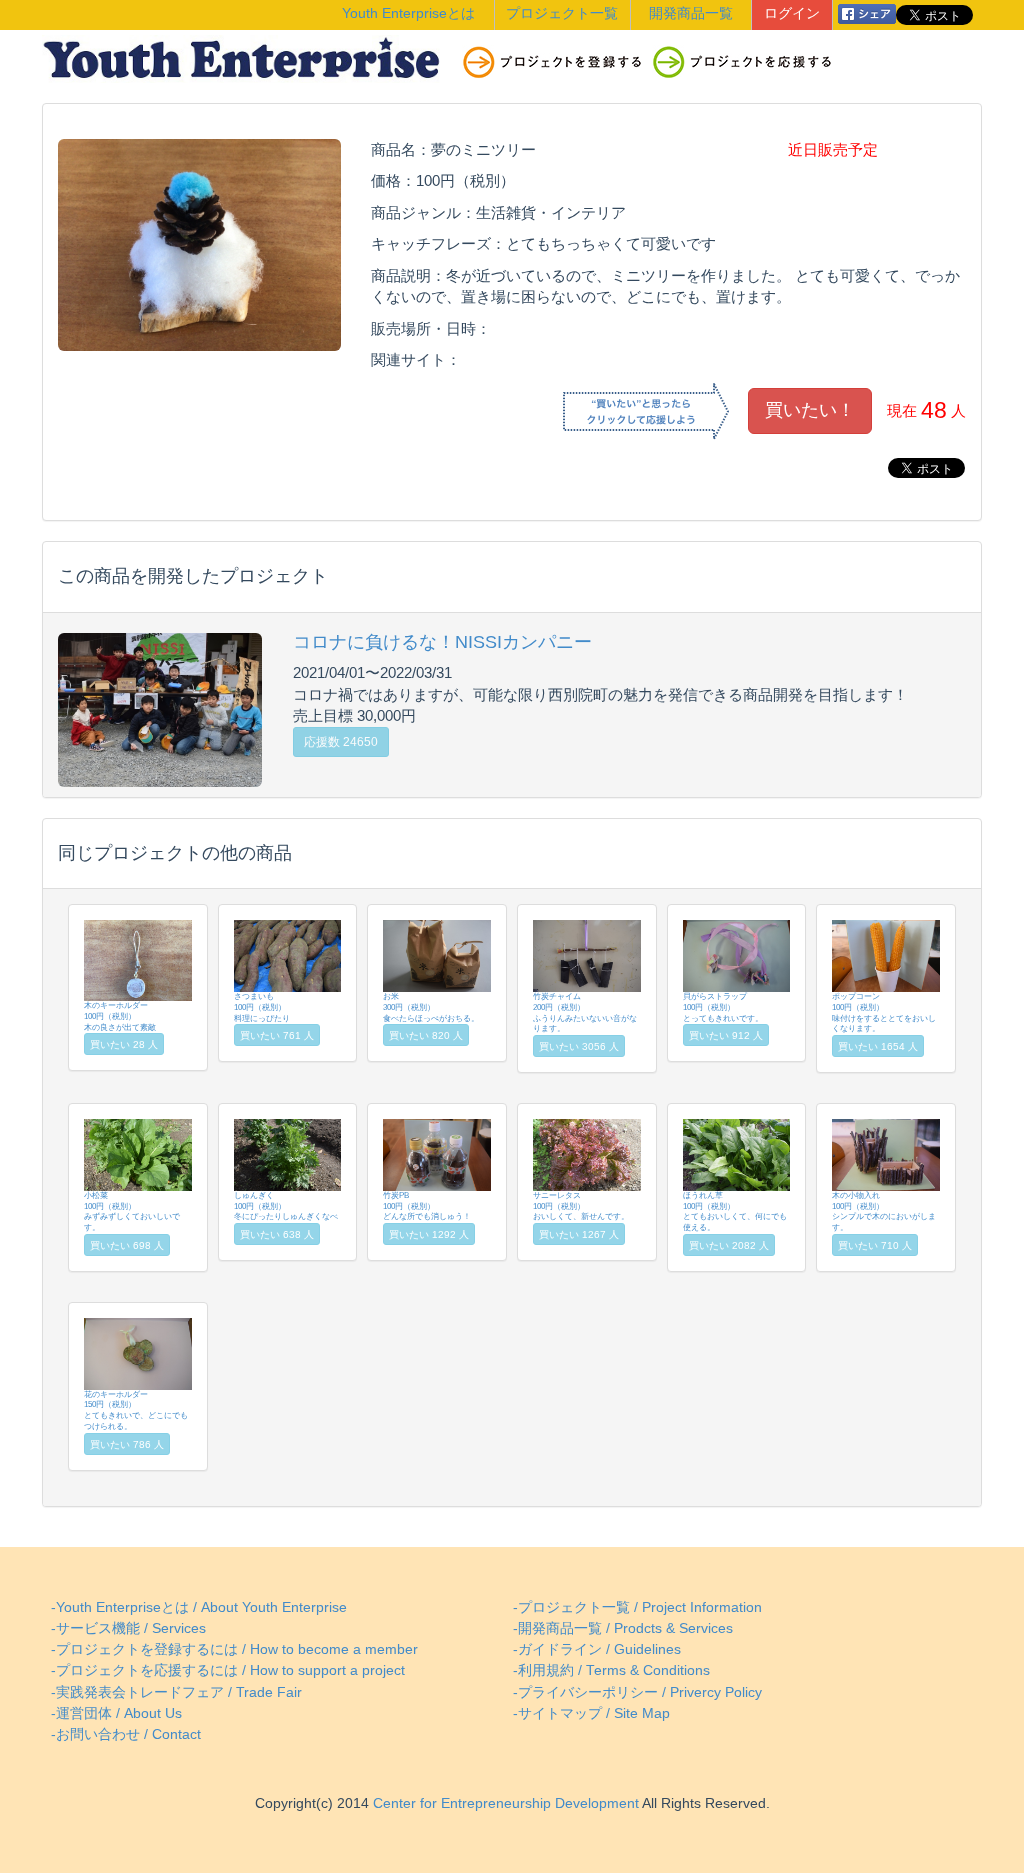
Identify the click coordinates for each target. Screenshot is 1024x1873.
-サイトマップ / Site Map (591, 1713)
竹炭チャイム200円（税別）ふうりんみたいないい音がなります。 (585, 1012)
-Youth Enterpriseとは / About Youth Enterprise (199, 1607)
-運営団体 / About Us (116, 1713)
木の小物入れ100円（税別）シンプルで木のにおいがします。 (884, 1211)
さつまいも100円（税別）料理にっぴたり (262, 1007)
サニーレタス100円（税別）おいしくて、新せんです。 (581, 1206)
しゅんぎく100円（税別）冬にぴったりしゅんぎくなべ (286, 1206)
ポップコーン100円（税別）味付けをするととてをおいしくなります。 (884, 1012)
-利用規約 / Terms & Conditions (611, 1670)
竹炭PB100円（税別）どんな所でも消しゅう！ (427, 1206)
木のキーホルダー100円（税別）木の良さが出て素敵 (120, 1016)
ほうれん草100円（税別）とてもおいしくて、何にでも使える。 (735, 1211)
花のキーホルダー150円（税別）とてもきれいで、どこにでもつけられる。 (136, 1410)
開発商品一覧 (691, 13)
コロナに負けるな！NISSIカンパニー (442, 642)
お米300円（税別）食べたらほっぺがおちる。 (431, 1007)
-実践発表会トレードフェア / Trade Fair (176, 1692)
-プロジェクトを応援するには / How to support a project (228, 1670)
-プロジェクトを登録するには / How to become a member (234, 1649)
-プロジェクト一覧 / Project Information (637, 1607)
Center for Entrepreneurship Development (504, 1803)
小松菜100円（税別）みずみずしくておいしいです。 (132, 1211)
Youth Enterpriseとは (408, 13)
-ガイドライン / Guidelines (597, 1649)
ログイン (792, 13)
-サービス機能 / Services (128, 1628)
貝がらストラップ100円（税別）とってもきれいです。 (723, 1007)
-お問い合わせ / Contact (126, 1734)
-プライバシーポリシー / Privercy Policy (637, 1692)
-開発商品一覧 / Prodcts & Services (623, 1628)
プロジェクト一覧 (562, 13)
